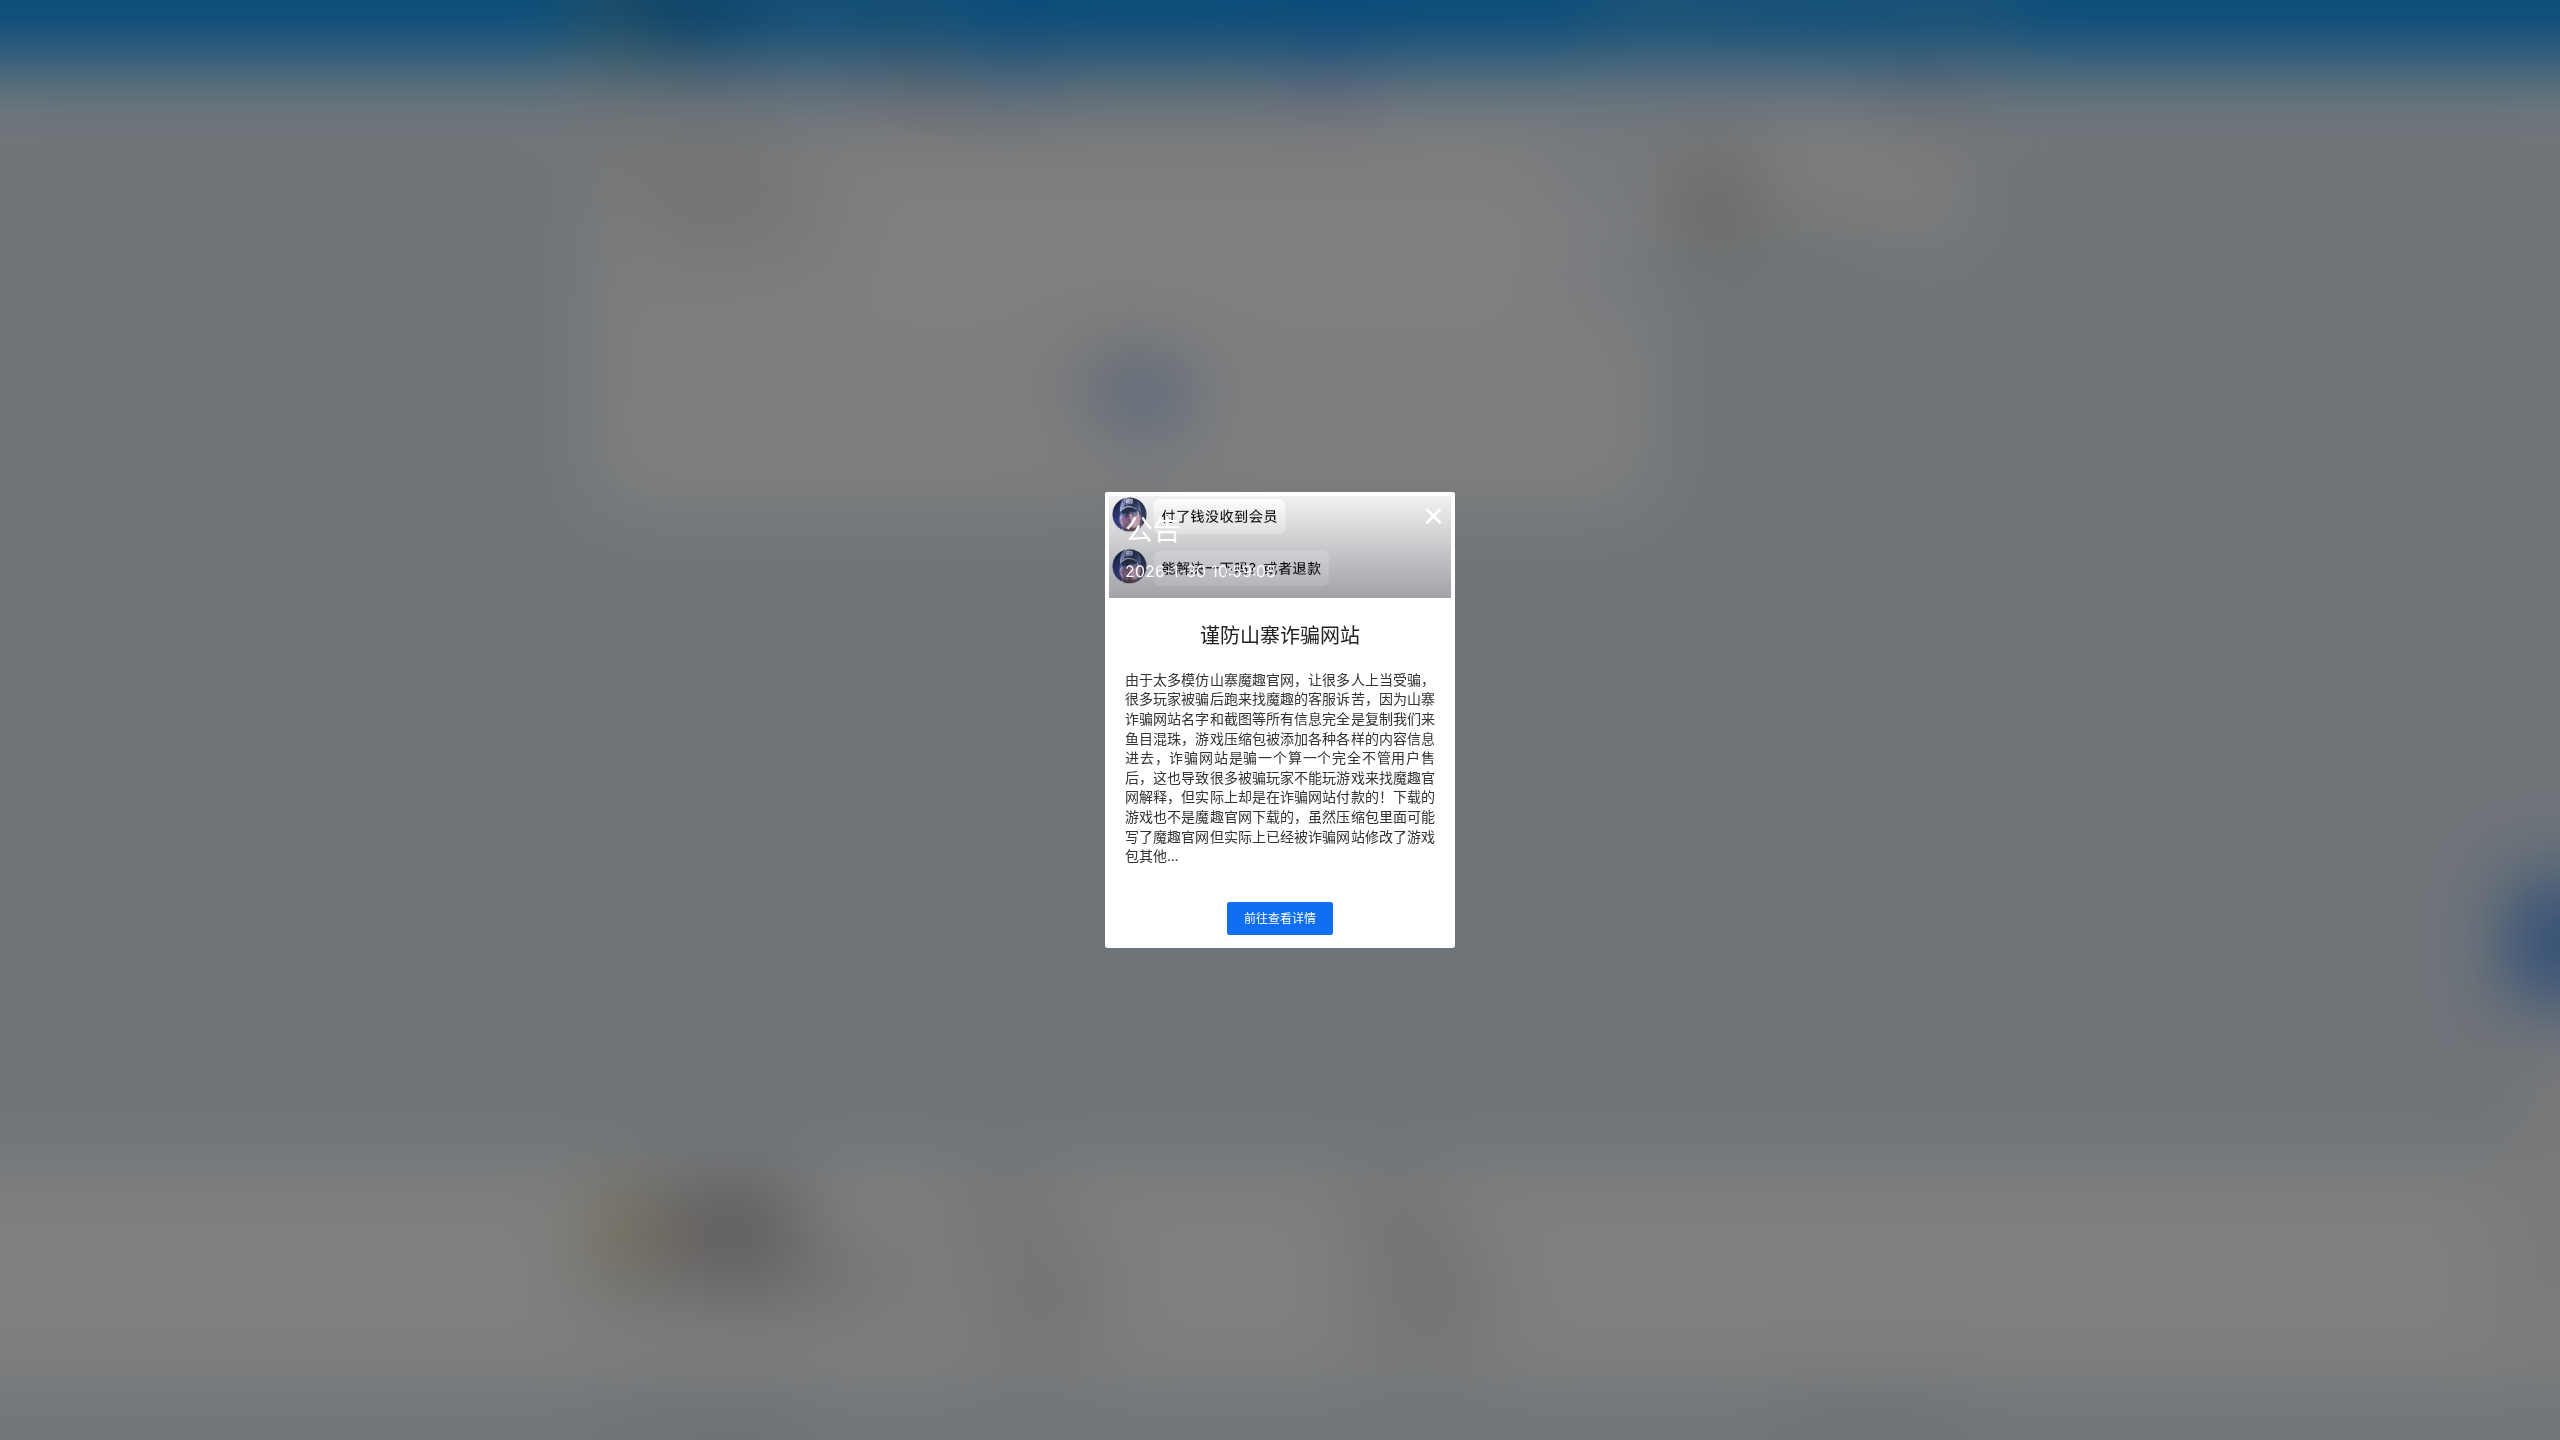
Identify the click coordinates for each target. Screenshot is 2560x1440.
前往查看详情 (1280, 918)
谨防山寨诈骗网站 (1280, 636)
